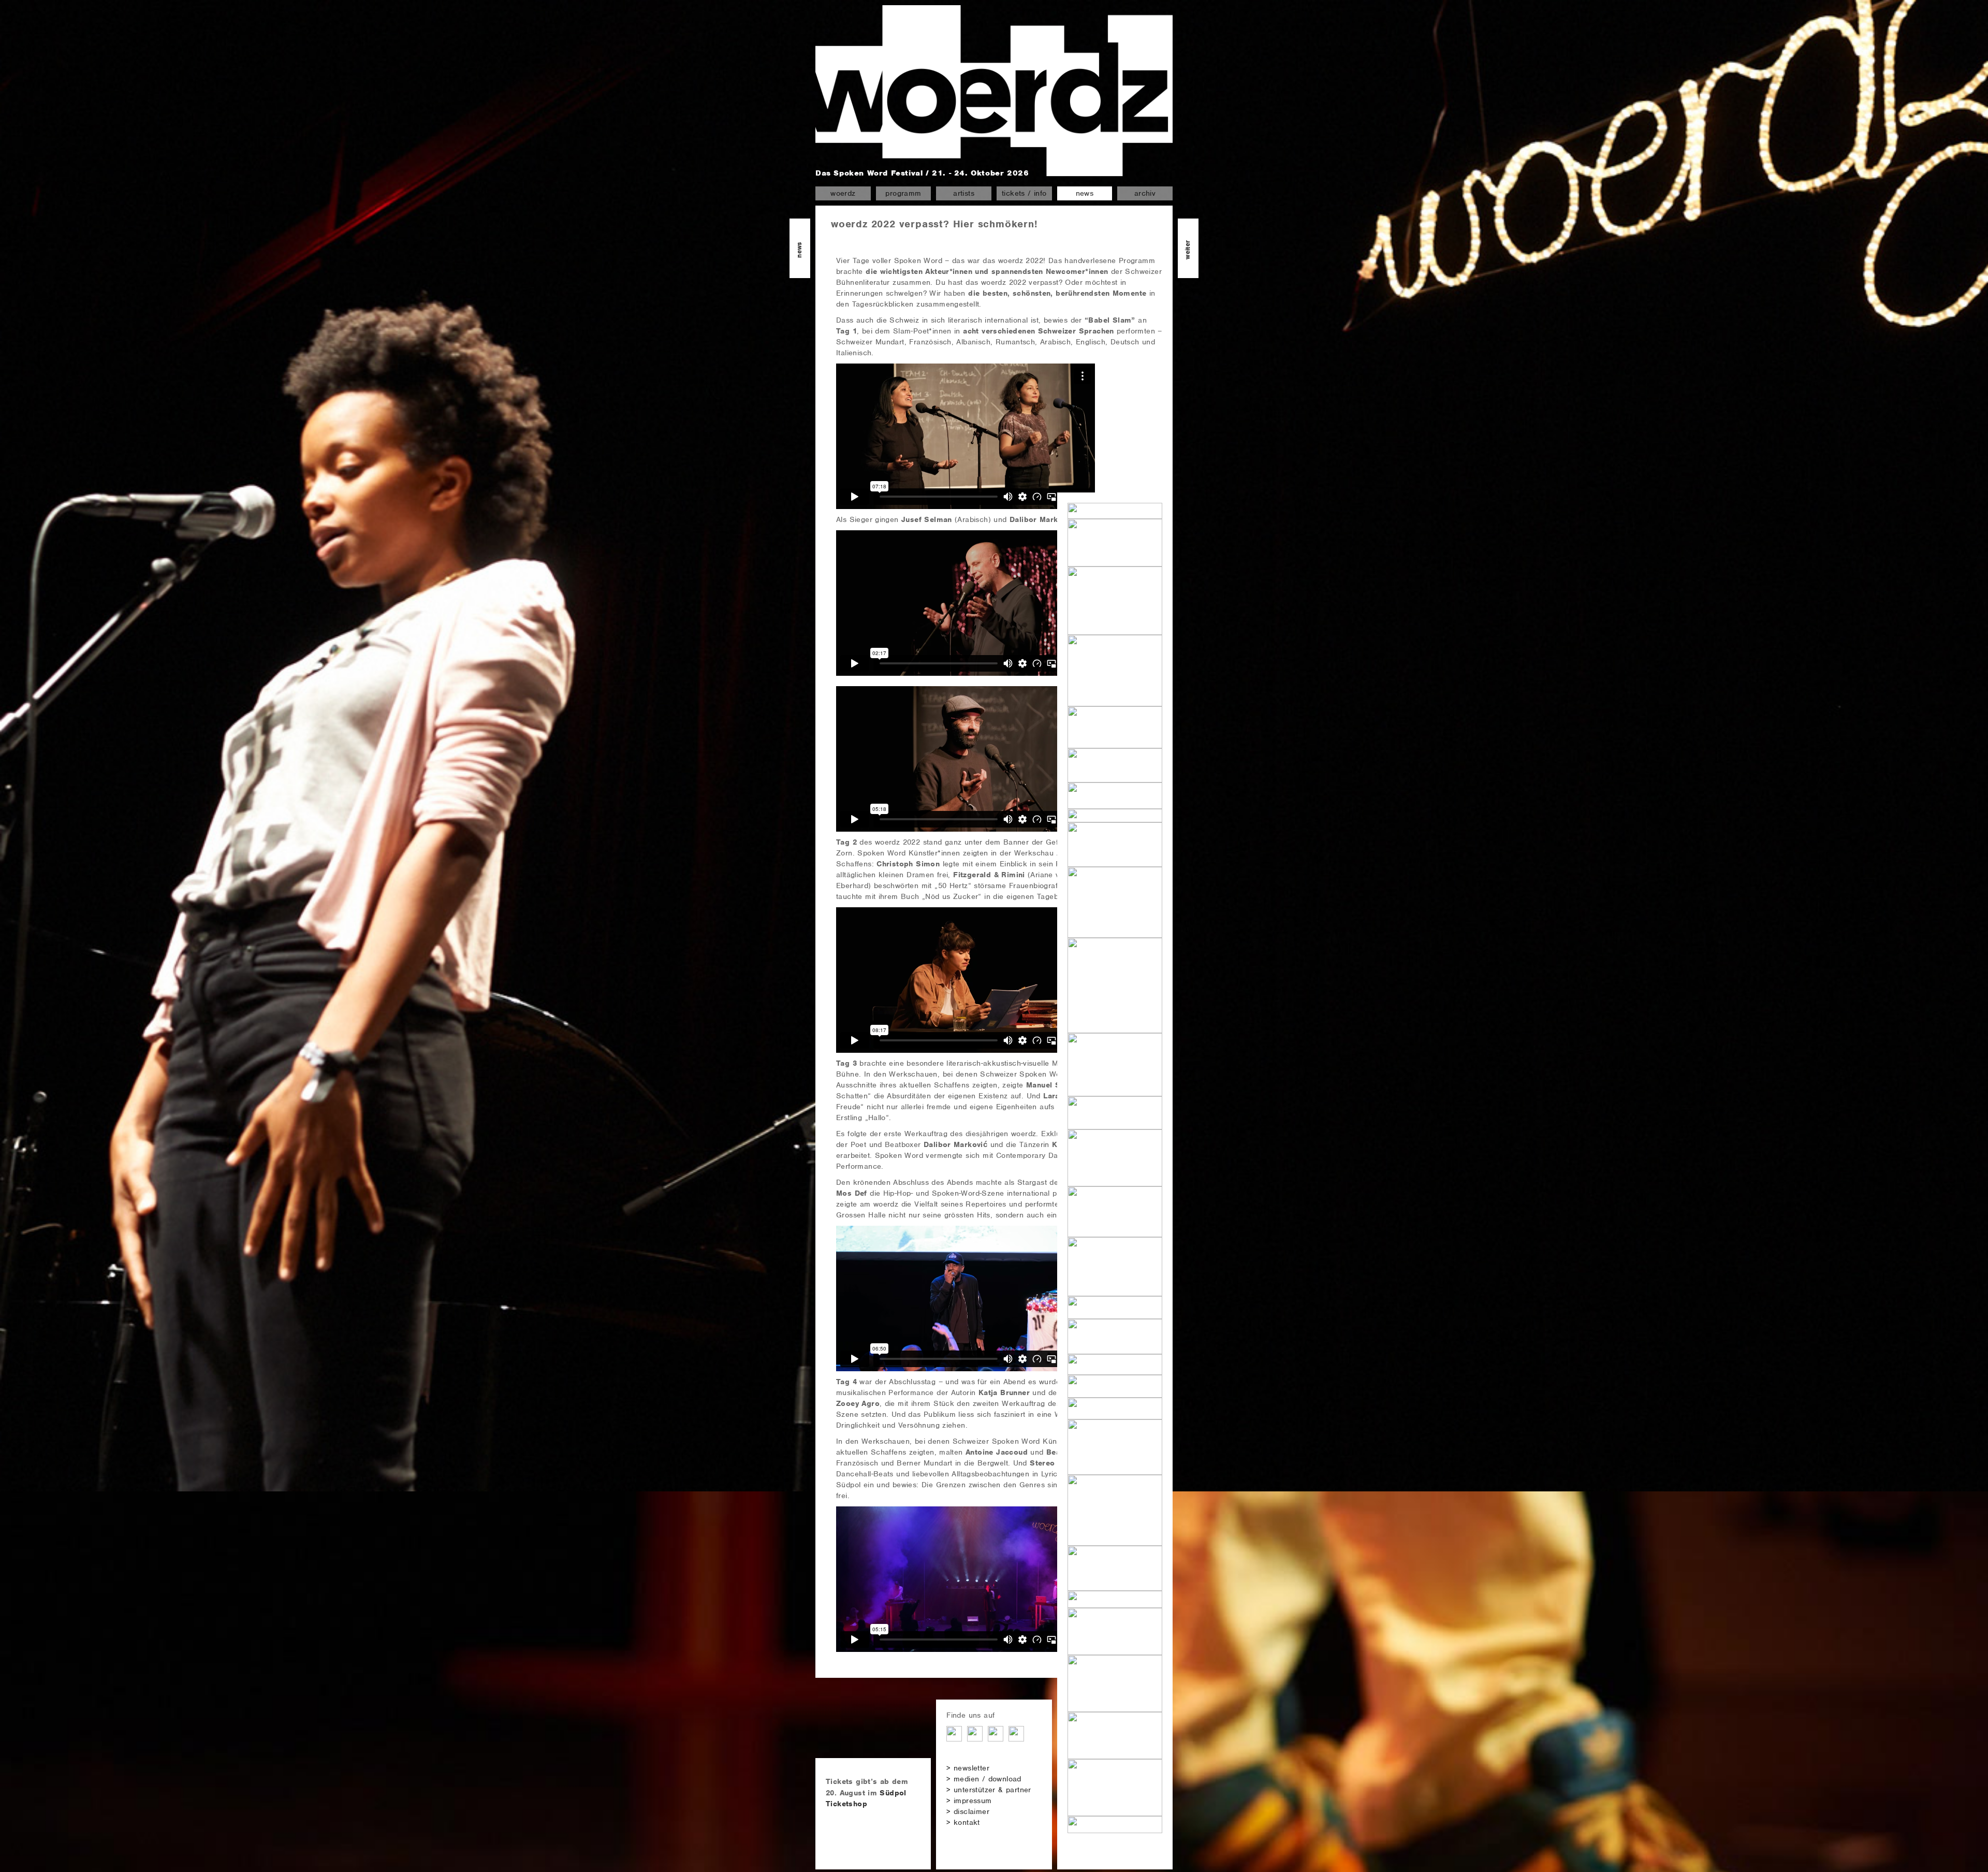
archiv (1145, 193)
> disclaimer (968, 1811)
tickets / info (1024, 193)
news (1085, 193)
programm (903, 193)
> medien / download (984, 1779)
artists (964, 193)
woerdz (843, 193)
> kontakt (963, 1822)
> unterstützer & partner (989, 1790)
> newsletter (968, 1768)
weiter (1187, 249)
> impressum (969, 1801)
